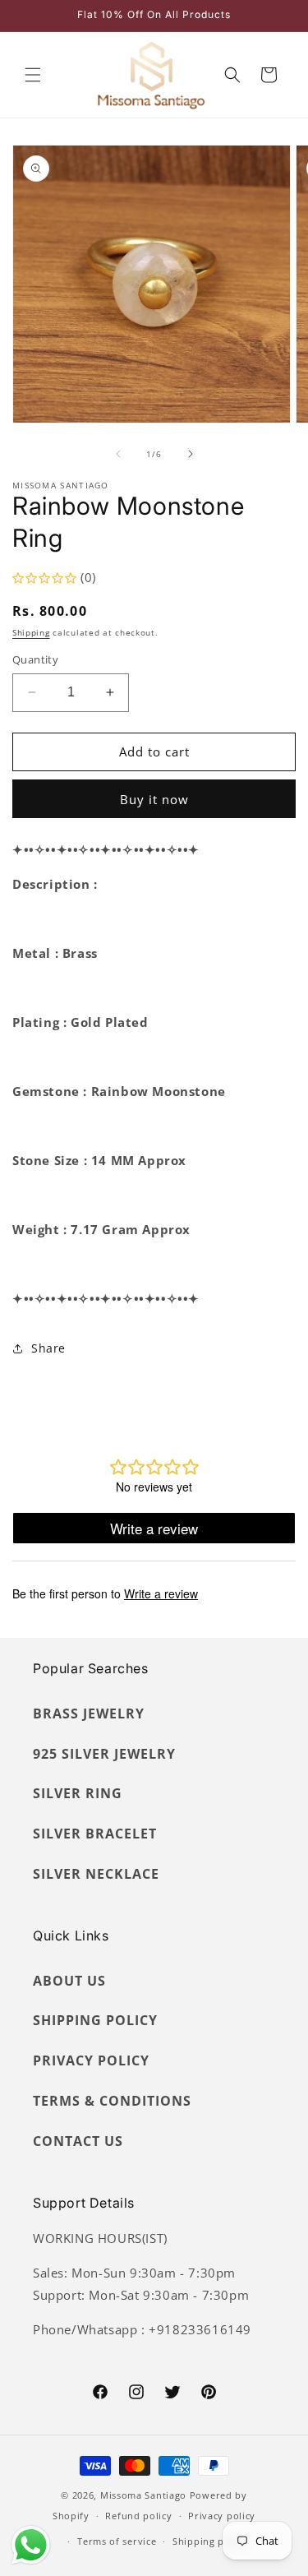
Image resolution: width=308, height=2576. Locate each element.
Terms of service (117, 2541)
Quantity (35, 659)
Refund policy (138, 2516)
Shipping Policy (95, 2020)
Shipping (31, 632)
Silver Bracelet (95, 1834)
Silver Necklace (96, 1874)
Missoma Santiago (143, 2495)
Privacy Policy (91, 2060)
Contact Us (78, 2141)
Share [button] (48, 1348)
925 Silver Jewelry (104, 1754)
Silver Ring (78, 1793)
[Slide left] (118, 454)
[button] (33, 75)
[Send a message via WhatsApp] (31, 2545)
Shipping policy (210, 2541)
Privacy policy (222, 2516)
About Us (69, 1981)
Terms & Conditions (112, 2101)
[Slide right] (191, 454)
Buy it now (154, 799)
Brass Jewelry (89, 1713)
